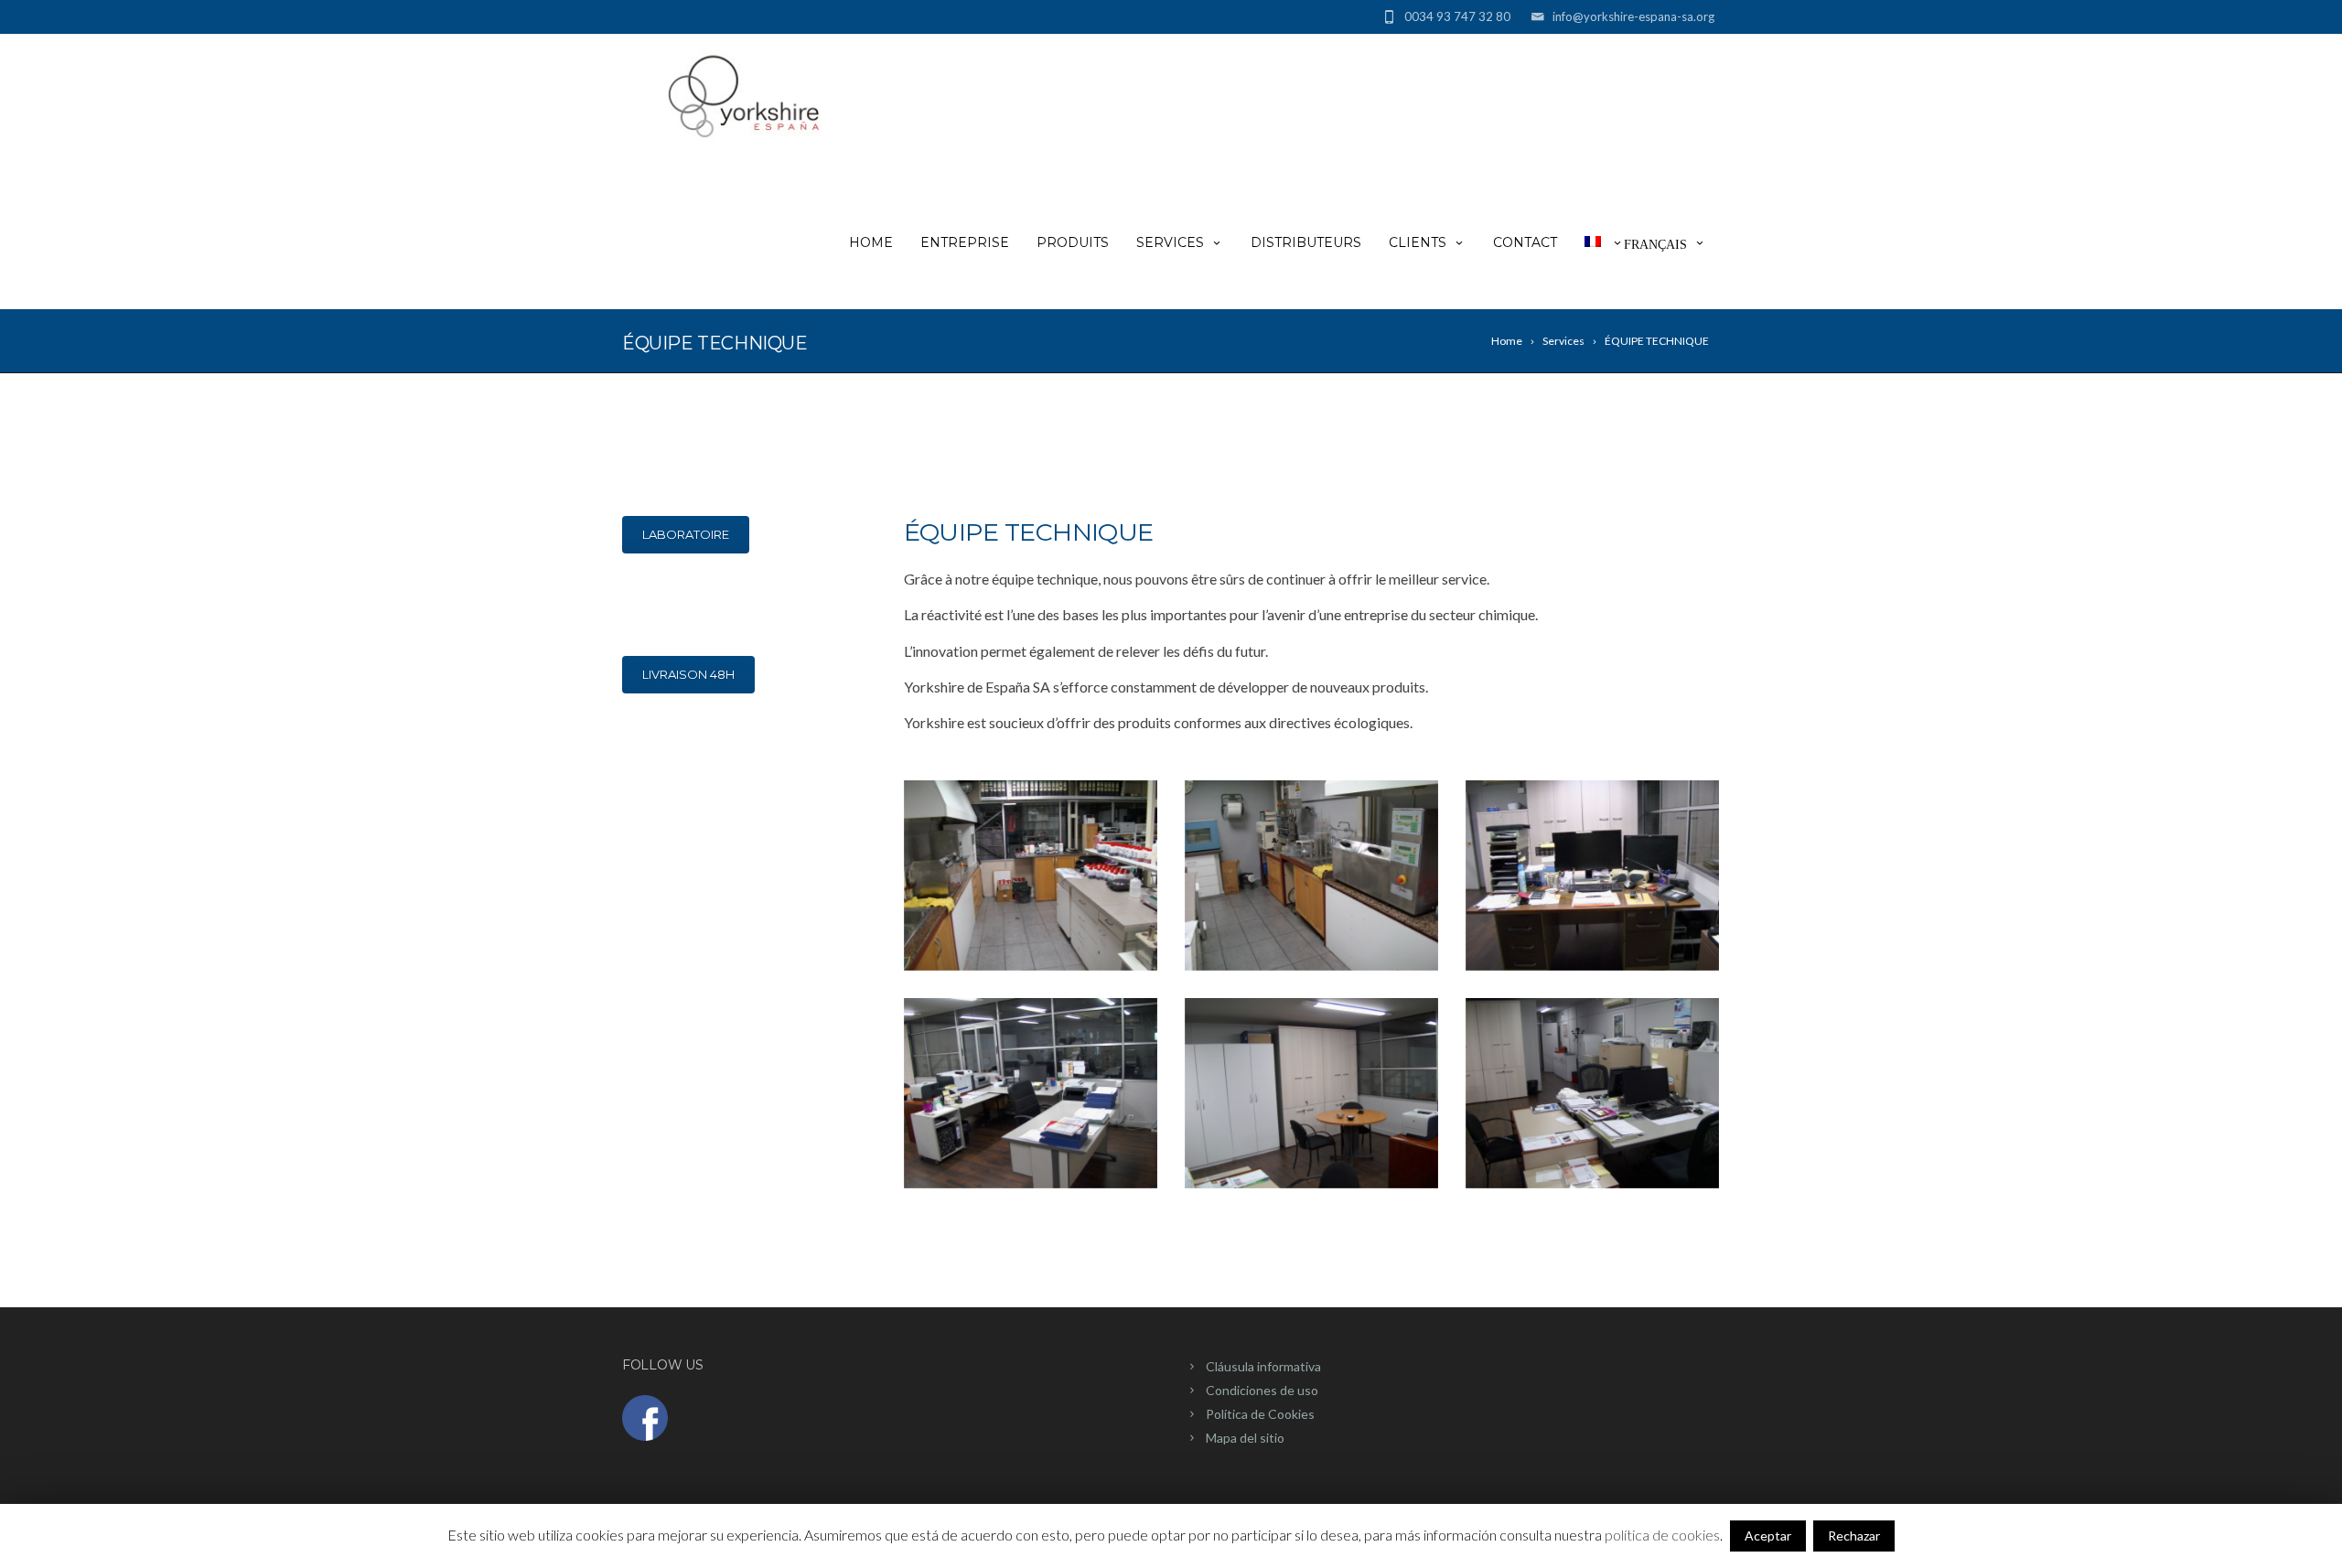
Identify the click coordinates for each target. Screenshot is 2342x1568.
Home (871, 242)
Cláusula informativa (1263, 1366)
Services (1170, 242)
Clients (1418, 242)
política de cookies (1662, 1535)
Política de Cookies (1260, 1414)
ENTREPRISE (965, 242)
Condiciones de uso (1262, 1390)
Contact (1525, 242)
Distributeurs (1306, 242)
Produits (1073, 242)
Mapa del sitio (1245, 1438)
